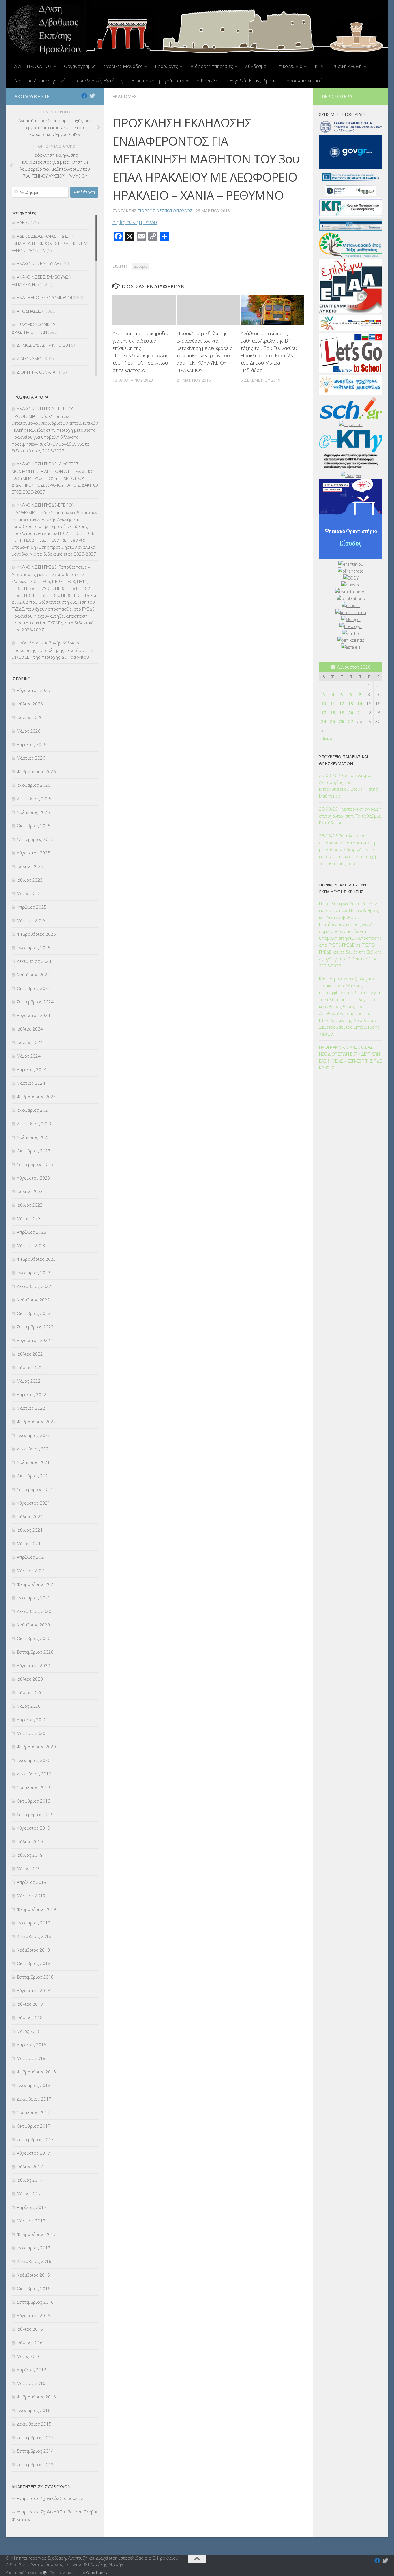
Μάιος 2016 (29, 2356)
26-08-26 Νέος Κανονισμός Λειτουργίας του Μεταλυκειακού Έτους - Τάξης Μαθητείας (348, 786)
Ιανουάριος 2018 (34, 2085)
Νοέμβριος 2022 (33, 1300)
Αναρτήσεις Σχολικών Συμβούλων (50, 2498)
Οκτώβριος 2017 (34, 2126)
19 (342, 712)
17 (324, 712)
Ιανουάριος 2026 (34, 785)
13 (351, 703)
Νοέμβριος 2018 (33, 1950)
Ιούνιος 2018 (30, 2018)
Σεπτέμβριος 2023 (35, 1164)
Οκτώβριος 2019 (34, 1801)
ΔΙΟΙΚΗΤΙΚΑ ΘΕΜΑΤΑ (36, 372)
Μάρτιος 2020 (31, 1733)
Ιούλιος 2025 (30, 866)
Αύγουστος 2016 (33, 2315)
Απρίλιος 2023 (32, 1232)
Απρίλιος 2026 (32, 744)
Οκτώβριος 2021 (34, 1476)
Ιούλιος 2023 (30, 1191)
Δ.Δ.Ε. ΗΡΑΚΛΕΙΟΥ (33, 66)
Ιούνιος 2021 (30, 1530)
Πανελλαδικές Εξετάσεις (98, 81)
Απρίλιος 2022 (32, 1394)
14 (360, 703)
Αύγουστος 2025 (33, 853)
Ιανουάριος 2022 (34, 1435)
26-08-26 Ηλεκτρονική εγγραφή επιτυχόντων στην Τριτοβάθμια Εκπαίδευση (350, 816)
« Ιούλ (326, 738)
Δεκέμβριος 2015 (34, 2424)
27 (351, 721)
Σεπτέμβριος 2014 (35, 2451)
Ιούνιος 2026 (30, 717)
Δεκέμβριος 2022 (34, 1286)
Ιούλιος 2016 (30, 2329)
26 (342, 721)
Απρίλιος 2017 (32, 2207)
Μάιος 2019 (29, 1869)
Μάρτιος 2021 (31, 1571)
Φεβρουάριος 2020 (36, 1747)
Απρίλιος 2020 (32, 1720)
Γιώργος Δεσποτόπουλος (165, 211)
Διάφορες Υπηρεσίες (212, 66)
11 (333, 703)
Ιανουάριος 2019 (34, 1923)
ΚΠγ (319, 66)
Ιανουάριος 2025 (34, 948)
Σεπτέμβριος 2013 (35, 2464)
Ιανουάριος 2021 (34, 1598)
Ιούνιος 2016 (30, 2343)
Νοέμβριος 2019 (33, 1787)
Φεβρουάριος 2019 (36, 1909)
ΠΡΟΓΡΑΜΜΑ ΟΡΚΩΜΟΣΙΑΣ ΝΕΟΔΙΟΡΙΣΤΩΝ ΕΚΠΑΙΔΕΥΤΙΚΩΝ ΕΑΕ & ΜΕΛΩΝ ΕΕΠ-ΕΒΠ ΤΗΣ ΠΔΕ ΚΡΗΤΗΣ (350, 1057)
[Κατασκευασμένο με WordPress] (45, 2573)
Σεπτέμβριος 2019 (35, 1814)
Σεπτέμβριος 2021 (35, 1489)
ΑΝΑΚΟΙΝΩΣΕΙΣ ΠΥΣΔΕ (38, 263)
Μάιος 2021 (29, 1543)
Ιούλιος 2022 (30, 1354)
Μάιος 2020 (29, 1706)
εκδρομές (140, 266)
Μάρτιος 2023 (31, 1245)
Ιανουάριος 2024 (34, 1110)
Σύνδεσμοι (257, 66)
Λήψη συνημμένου (135, 222)
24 (324, 721)
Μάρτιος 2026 (31, 758)
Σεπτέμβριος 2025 (35, 839)
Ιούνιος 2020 (30, 1692)
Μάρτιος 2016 (31, 2383)
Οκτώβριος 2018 (34, 1963)
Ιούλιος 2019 (30, 1841)
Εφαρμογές (166, 66)
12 (342, 703)
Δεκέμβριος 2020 (34, 1611)
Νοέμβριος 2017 (33, 2112)
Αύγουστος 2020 (33, 1665)
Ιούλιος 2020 (30, 1679)
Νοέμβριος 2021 (33, 1462)
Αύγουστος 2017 (33, 2153)
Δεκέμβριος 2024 (34, 961)
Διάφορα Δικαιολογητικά (40, 81)
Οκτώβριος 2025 (34, 826)
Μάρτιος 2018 (31, 2058)
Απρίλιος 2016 (32, 2370)
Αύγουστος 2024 (33, 1015)
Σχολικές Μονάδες (123, 66)
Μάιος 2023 (29, 1218)
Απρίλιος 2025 (32, 907)
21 (360, 712)
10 (324, 703)
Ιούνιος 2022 (30, 1367)
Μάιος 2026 (29, 731)
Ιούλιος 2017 (30, 2167)
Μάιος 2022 (29, 1381)
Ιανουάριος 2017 (34, 2248)
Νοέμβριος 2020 (33, 1625)
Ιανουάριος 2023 (34, 1273)
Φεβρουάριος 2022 (36, 1422)
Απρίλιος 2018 (32, 2045)
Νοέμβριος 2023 (33, 1137)
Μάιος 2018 (29, 2031)
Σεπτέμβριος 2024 (35, 1002)
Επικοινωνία (289, 66)
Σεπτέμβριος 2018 (35, 1977)
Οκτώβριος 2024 (34, 988)
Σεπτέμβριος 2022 (35, 1327)
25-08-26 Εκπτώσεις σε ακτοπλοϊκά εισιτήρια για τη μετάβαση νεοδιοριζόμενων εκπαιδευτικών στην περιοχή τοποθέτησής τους (347, 850)
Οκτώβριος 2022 (34, 1313)
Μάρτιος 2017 (31, 2221)
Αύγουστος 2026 (33, 690)
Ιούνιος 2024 (30, 1042)
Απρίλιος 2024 (32, 1069)
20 (351, 712)
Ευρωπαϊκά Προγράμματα (158, 81)
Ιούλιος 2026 (30, 704)
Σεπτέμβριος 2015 (35, 2437)
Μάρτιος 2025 (31, 920)
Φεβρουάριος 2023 (36, 1259)
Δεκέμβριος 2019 (34, 1774)
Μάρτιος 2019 (31, 1896)
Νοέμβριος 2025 (33, 812)
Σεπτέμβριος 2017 (35, 2139)
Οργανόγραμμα (80, 66)
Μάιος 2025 (29, 893)
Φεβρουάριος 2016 (36, 2397)
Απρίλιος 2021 (32, 1557)
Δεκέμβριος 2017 (34, 2099)
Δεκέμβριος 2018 (34, 1936)
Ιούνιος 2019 (30, 1855)
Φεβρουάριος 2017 (36, 2234)
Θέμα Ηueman (98, 2573)
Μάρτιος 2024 (31, 1083)
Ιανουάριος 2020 (34, 1760)
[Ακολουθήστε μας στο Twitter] (92, 96)
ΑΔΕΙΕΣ (23, 222)
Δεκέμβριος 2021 (34, 1449)
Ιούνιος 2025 (30, 880)
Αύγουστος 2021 (33, 1503)
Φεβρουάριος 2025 (36, 934)
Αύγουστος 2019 (33, 1828)
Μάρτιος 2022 (31, 1408)
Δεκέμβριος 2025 (34, 799)
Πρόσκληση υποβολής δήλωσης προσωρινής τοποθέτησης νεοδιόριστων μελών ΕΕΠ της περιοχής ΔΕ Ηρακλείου (52, 650)
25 (333, 721)
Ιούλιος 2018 (30, 2004)
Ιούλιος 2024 (30, 1029)
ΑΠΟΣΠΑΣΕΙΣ (29, 311)
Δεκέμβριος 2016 (34, 2261)
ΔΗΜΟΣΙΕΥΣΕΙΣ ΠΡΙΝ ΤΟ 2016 (45, 345)
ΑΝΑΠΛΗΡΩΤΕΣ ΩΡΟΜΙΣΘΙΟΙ (44, 297)
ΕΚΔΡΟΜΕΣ (125, 97)
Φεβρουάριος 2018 (36, 2072)
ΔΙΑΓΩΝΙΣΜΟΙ (30, 358)
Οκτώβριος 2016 (34, 2288)
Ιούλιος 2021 (30, 1516)
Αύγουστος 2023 (33, 1178)
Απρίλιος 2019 (32, 1882)
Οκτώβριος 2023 (34, 1151)
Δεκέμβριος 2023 (34, 1124)
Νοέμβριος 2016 (33, 2275)
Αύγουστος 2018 (33, 1990)
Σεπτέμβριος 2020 (35, 1652)
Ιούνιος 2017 (30, 2180)
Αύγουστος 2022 (33, 1340)
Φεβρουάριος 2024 (36, 1097)
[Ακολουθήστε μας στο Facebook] (84, 96)
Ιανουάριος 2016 (34, 2410)
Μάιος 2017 (29, 2194)
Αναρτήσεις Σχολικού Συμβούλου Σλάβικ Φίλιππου (54, 2515)
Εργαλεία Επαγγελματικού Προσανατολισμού (276, 81)
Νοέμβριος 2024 (33, 975)
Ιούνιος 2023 (30, 1205)
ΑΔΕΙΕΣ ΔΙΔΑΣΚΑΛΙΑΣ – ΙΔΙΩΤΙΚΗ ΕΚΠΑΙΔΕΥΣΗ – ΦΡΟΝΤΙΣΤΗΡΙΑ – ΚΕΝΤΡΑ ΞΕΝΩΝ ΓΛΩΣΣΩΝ (50, 243)
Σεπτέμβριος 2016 (35, 2302)
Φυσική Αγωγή (347, 66)
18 (333, 712)
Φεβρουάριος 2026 (36, 771)
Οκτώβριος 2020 (34, 1638)
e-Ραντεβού (209, 81)
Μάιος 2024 (29, 1056)
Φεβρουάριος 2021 (36, 1584)
